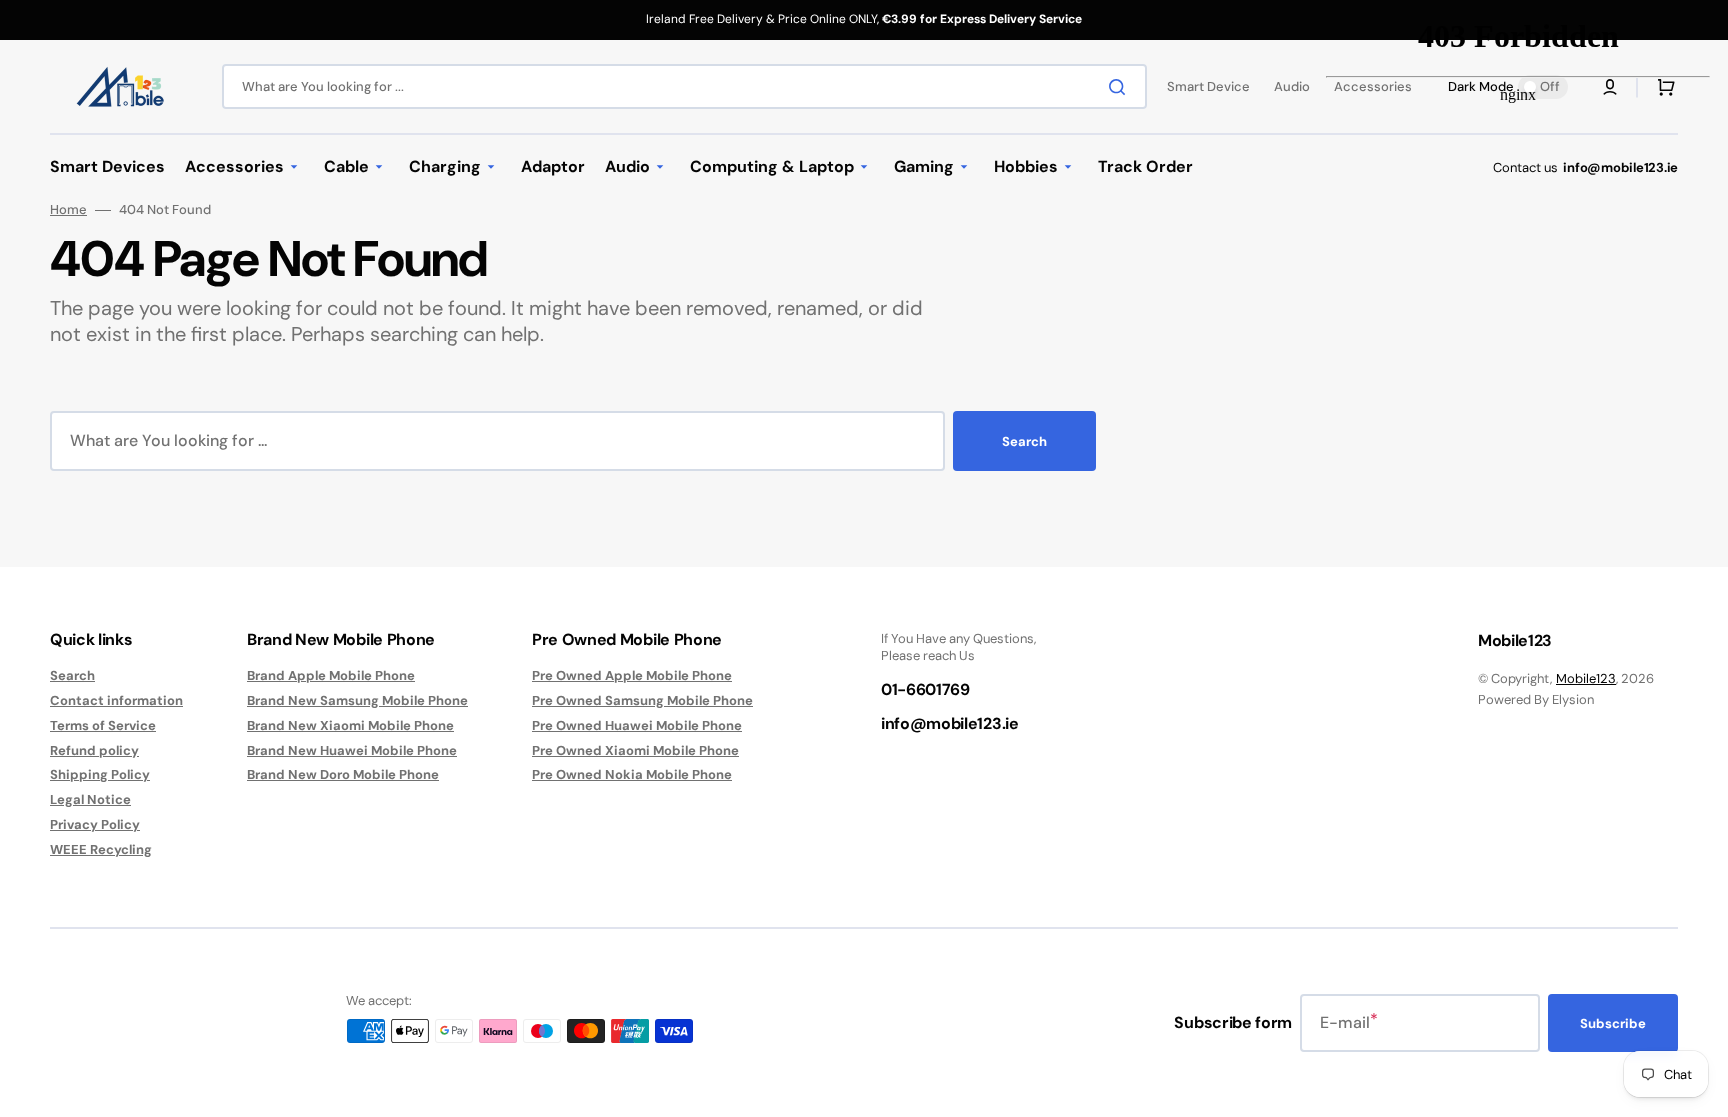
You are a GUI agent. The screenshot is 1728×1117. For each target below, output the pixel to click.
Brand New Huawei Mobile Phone (352, 750)
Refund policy (94, 750)
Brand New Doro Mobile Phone (343, 774)
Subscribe (1613, 1023)
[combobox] (684, 86)
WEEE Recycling (101, 849)
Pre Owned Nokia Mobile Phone (632, 774)
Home (68, 210)
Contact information (116, 700)
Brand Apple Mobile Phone (331, 676)
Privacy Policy (95, 824)
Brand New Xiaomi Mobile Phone (350, 725)
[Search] (1121, 87)
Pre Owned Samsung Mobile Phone (642, 700)
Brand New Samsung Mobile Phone (357, 700)
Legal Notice (90, 799)
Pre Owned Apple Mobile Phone (632, 676)
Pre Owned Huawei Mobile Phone (637, 725)
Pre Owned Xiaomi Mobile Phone (635, 750)
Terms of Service (103, 725)
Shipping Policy (100, 774)
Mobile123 (1586, 678)
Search (1024, 441)
